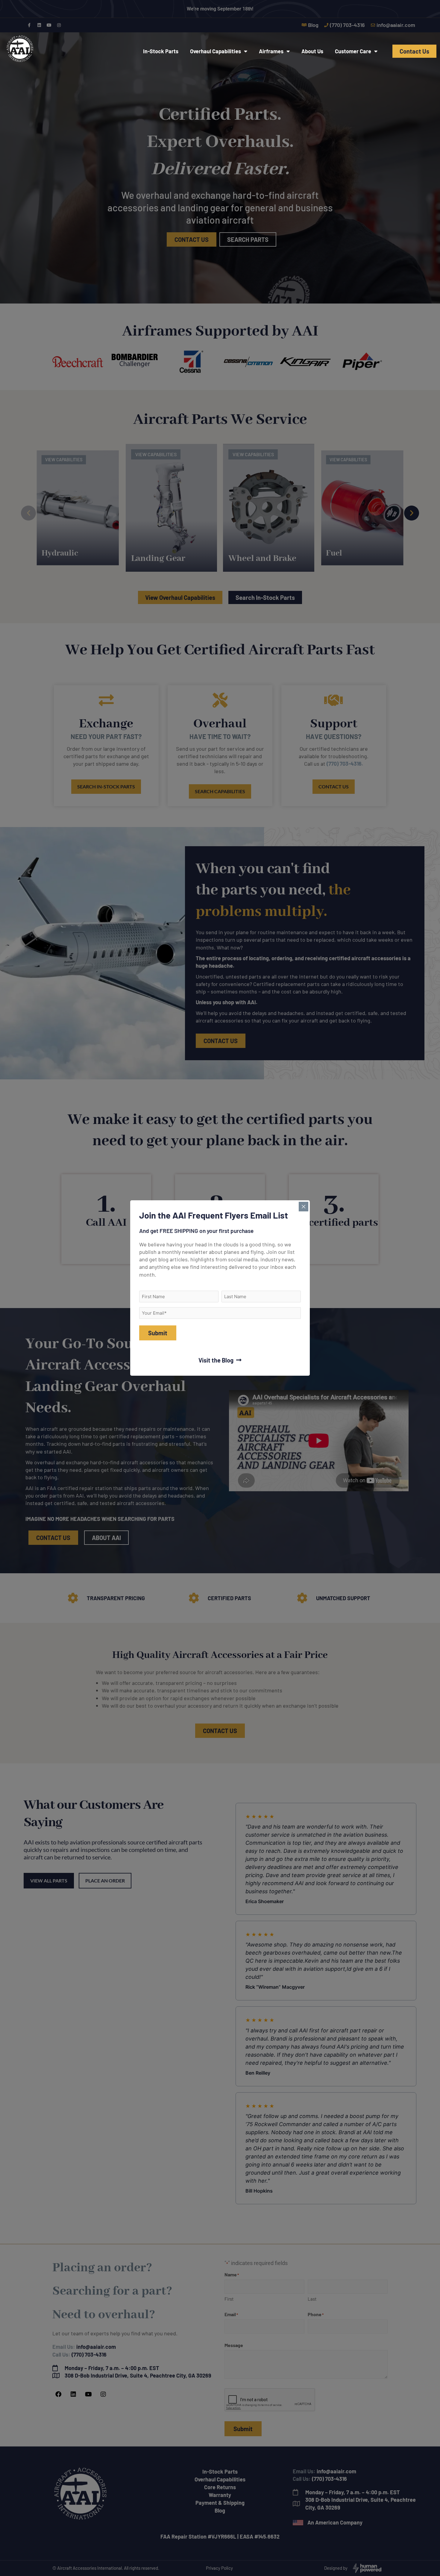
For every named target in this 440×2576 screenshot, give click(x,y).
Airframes (271, 51)
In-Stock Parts (161, 51)
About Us (312, 51)
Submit (158, 1333)
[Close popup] (304, 1207)
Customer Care (353, 51)
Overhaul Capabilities (216, 51)
